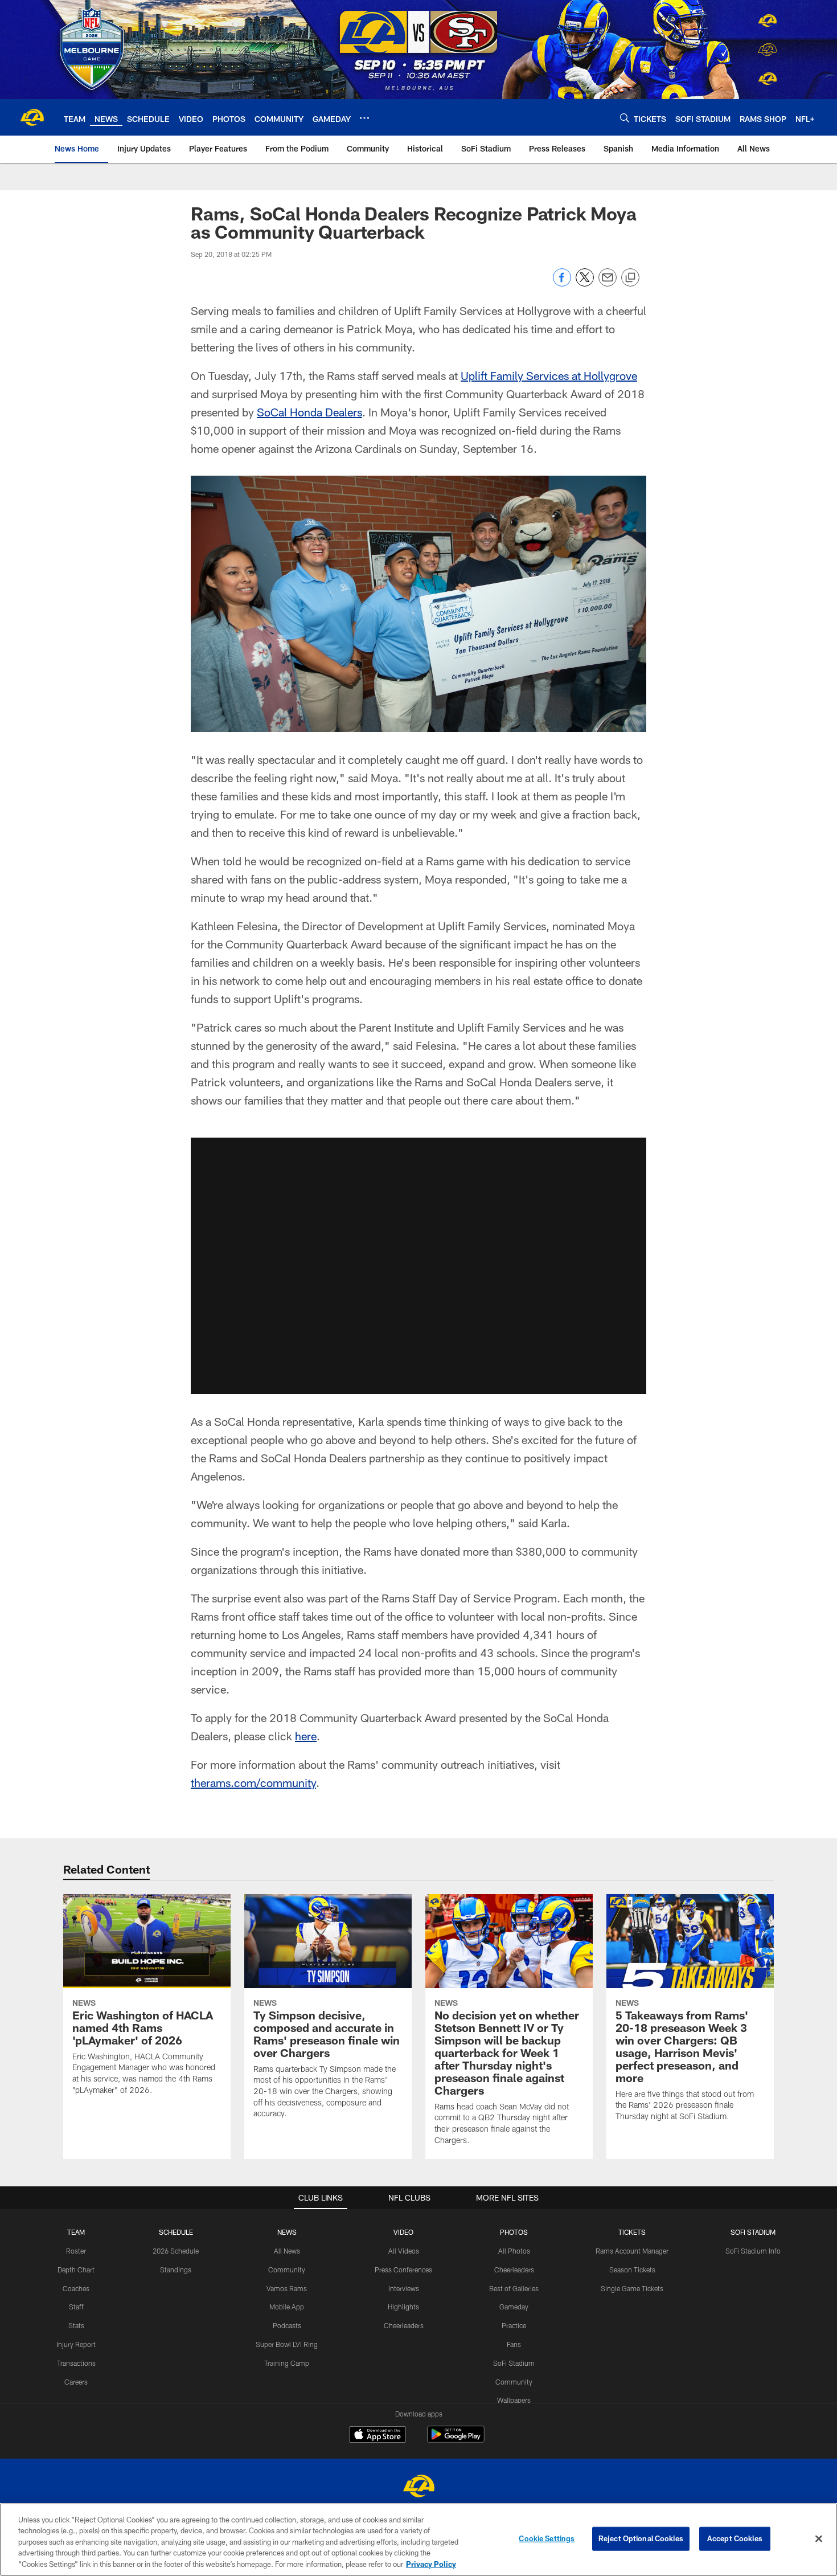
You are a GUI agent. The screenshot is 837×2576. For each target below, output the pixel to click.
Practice (514, 2325)
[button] (419, 1266)
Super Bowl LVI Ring (287, 2344)
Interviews (404, 2288)
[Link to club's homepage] (32, 117)
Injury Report (76, 2344)
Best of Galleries (514, 2288)
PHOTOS (514, 2232)
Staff (76, 2307)
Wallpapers (514, 2400)
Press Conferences (403, 2270)
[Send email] (608, 283)
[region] (419, 2540)
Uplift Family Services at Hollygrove (549, 375)
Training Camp (287, 2363)
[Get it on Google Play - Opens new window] (456, 2440)
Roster (76, 2251)
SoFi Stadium (514, 2363)
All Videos (404, 2251)
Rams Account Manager (632, 2251)
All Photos (514, 2251)
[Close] (819, 2539)
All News (287, 2251)
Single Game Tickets (632, 2288)
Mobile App (287, 2307)
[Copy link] (630, 278)
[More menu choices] (364, 118)
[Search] (625, 118)
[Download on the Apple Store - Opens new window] (378, 2436)
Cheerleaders (404, 2325)
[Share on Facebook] (562, 283)
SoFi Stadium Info (753, 2251)
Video (403, 2232)
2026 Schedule (176, 2251)
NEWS (287, 2232)
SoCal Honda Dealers (309, 412)
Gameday (514, 2307)
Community (287, 2270)
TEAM (76, 2232)
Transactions (76, 2363)
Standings (176, 2270)
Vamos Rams (287, 2288)
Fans (514, 2344)
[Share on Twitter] (585, 283)
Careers (76, 2382)
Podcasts (287, 2325)
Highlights (403, 2307)
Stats (76, 2325)
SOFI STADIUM (753, 2232)
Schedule (176, 2232)
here (306, 1736)
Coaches (76, 2288)
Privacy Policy (431, 2564)
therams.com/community (253, 1782)
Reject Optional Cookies (641, 2538)
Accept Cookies (735, 2538)
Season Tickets (632, 2270)
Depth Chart (76, 2270)
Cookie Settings (547, 2538)
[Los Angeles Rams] (419, 2487)
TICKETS (632, 2232)
